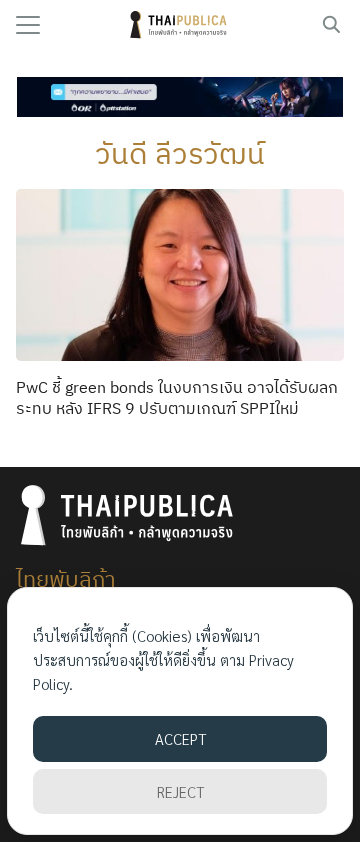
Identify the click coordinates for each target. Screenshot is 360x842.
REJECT (180, 791)
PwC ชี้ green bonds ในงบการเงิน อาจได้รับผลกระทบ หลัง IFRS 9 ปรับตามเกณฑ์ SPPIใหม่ (177, 397)
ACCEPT (180, 738)
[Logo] (180, 25)
